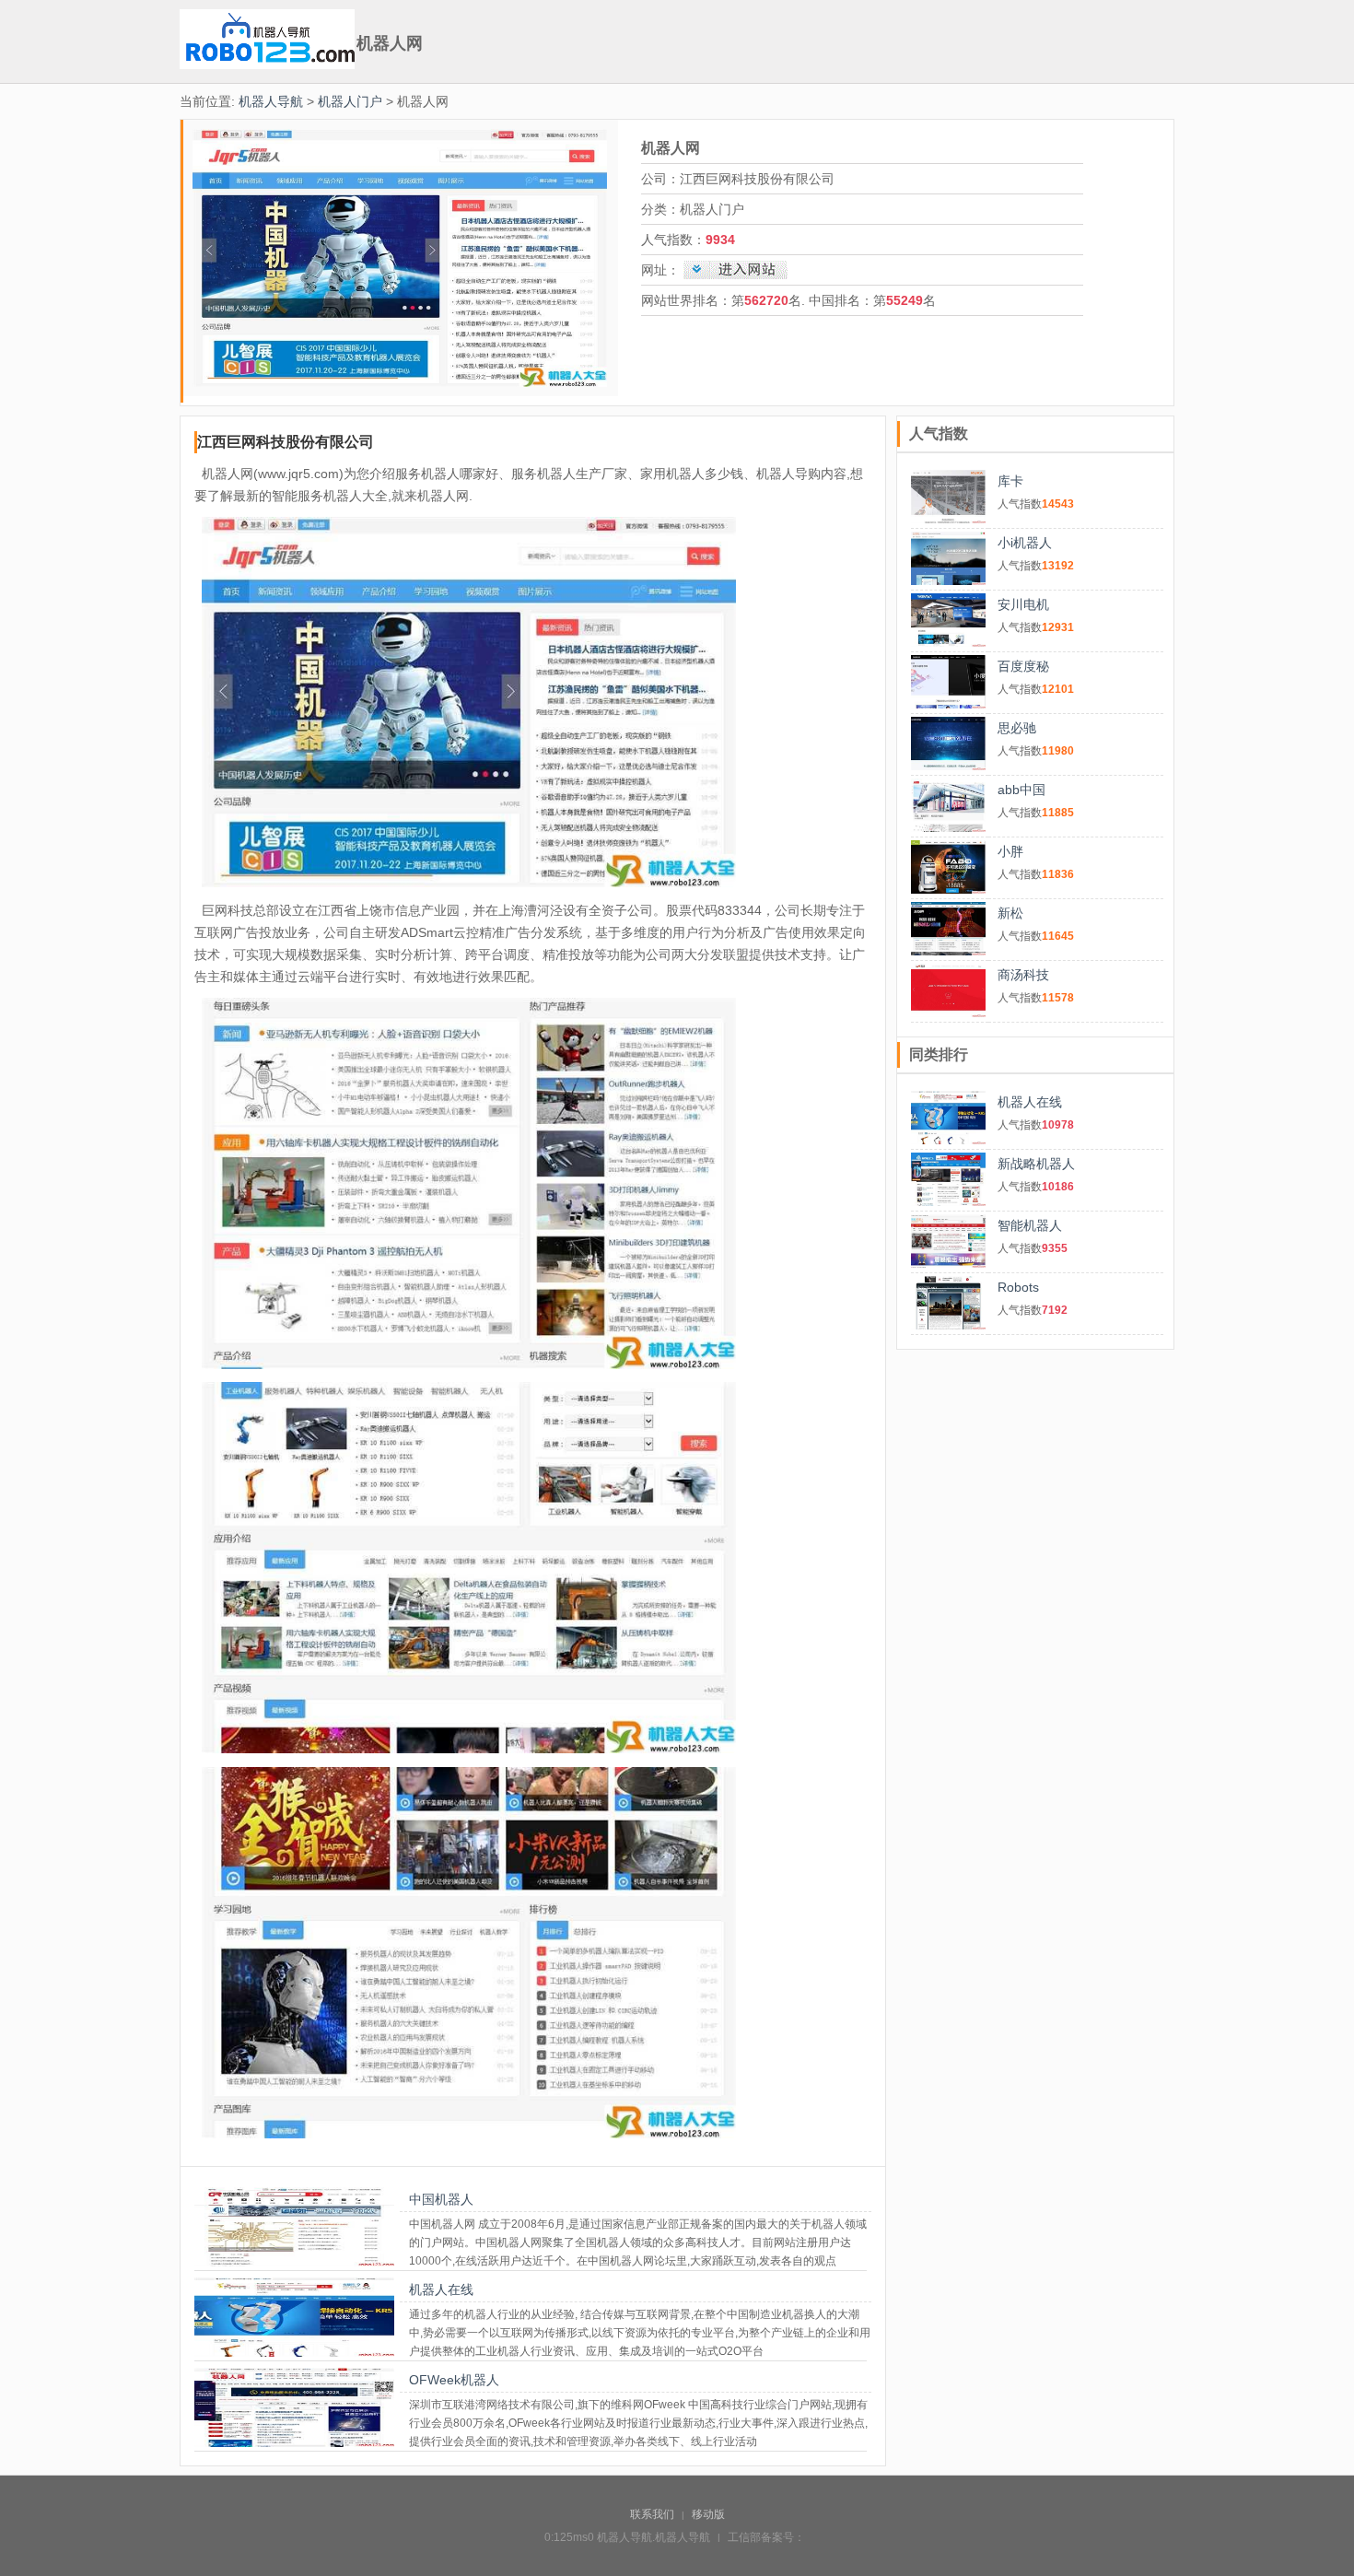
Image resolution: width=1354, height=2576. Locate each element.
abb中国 (1021, 790)
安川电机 (1023, 604)
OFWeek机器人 (454, 2380)
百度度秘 (1023, 666)
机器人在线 (441, 2289)
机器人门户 (350, 101)
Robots (1018, 1287)
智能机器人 (1030, 1225)
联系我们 (652, 2514)
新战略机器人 (1036, 1164)
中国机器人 (441, 2199)
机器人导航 (271, 101)
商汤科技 (1023, 975)
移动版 (708, 2514)
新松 (1010, 913)
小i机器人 (1025, 543)
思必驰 (1017, 728)
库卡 (1010, 481)
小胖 (1010, 851)
